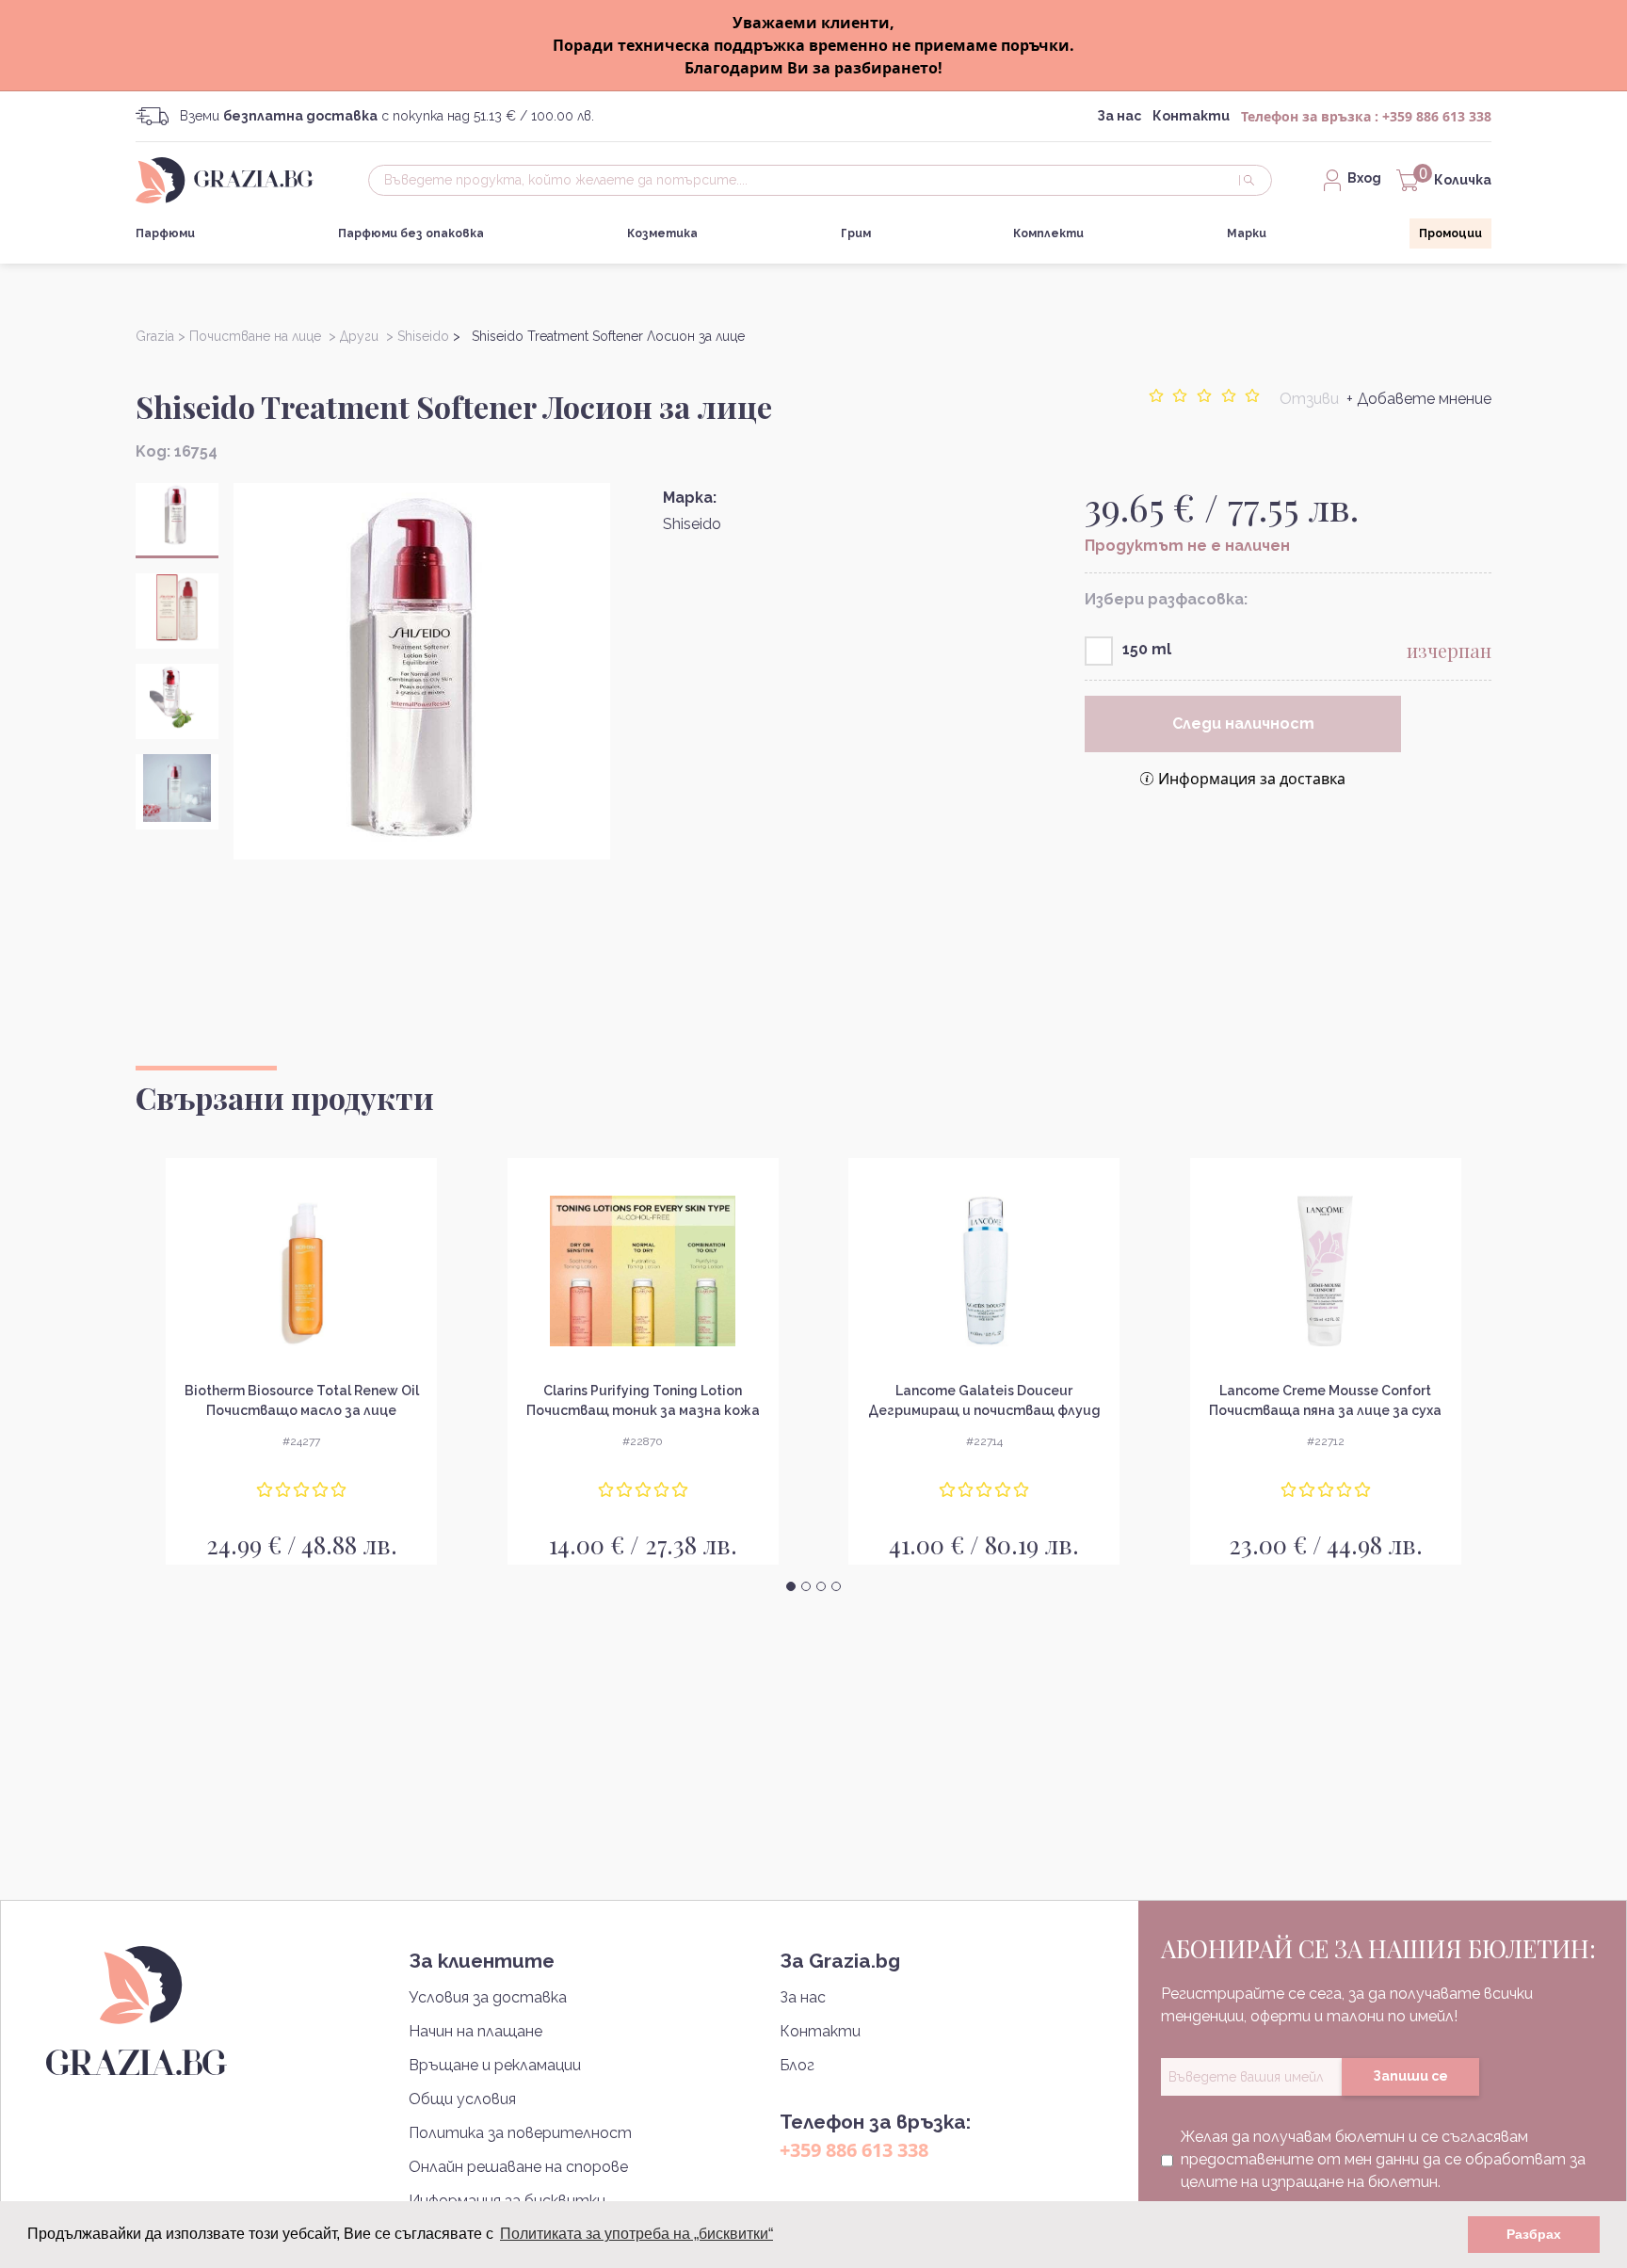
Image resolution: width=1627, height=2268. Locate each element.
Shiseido (692, 524)
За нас (1119, 116)
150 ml (1147, 649)
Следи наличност (1243, 724)
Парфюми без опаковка (411, 233)
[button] (791, 1586)
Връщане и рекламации (495, 2065)
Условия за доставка (488, 1997)
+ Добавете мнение (1419, 399)
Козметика (662, 233)
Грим (856, 233)
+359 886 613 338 (1437, 116)
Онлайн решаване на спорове (518, 2167)
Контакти (1191, 116)
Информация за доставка (1252, 779)
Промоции (1450, 233)
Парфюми (165, 233)
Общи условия (462, 2099)
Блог (797, 2065)
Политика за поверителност (520, 2133)
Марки (1247, 233)
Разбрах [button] (1534, 2234)
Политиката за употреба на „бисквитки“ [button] (636, 2234)
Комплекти (1048, 233)
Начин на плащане (475, 2031)
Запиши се (1410, 2076)
